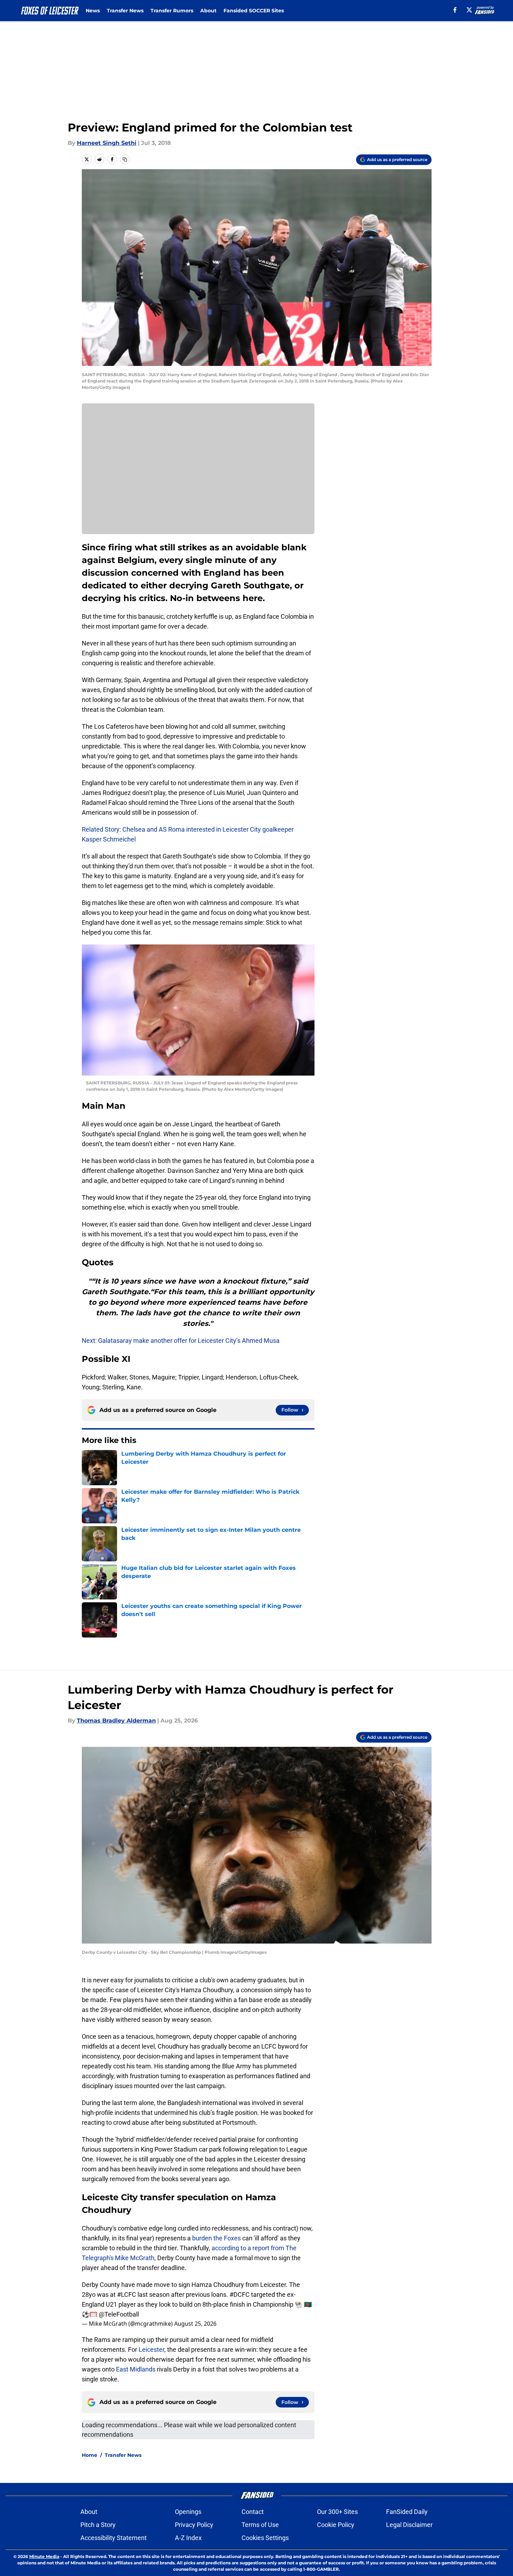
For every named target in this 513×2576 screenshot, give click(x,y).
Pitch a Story (98, 2525)
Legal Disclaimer (409, 2525)
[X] (469, 10)
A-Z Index (188, 2538)
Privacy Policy (194, 2525)
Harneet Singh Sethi (107, 143)
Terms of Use (260, 2525)
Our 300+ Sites (337, 2512)
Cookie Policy (336, 2525)
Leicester (151, 2349)
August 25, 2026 (195, 2324)
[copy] (125, 159)
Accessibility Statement (114, 2538)
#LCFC (127, 2294)
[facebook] (455, 10)
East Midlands (136, 2369)
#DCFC (240, 2294)
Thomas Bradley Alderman (116, 1721)
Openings (188, 2512)
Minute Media (44, 2556)
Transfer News (125, 11)
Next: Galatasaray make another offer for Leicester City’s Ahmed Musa (181, 1341)
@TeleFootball (119, 2314)
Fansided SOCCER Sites (254, 11)
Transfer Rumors (172, 11)
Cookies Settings (265, 2538)
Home (90, 2455)
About (208, 11)
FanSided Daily (407, 2512)
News (93, 11)
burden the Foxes (216, 2238)
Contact (253, 2512)
